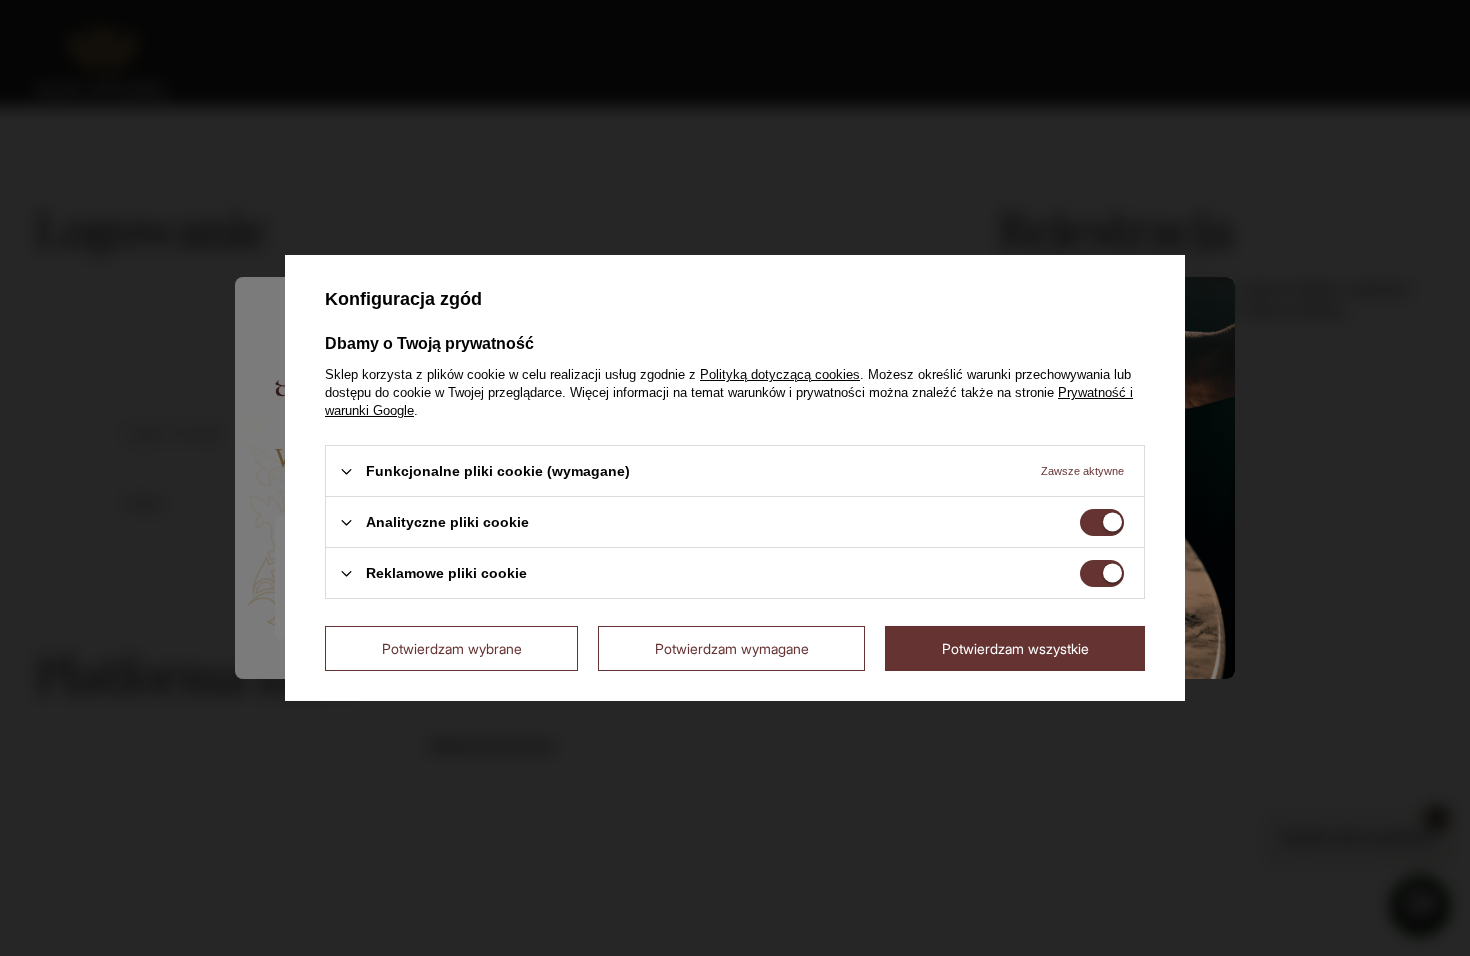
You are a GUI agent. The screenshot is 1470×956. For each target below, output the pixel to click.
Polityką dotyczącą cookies (780, 374)
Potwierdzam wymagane (732, 647)
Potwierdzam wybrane (452, 647)
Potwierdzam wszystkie (1015, 647)
